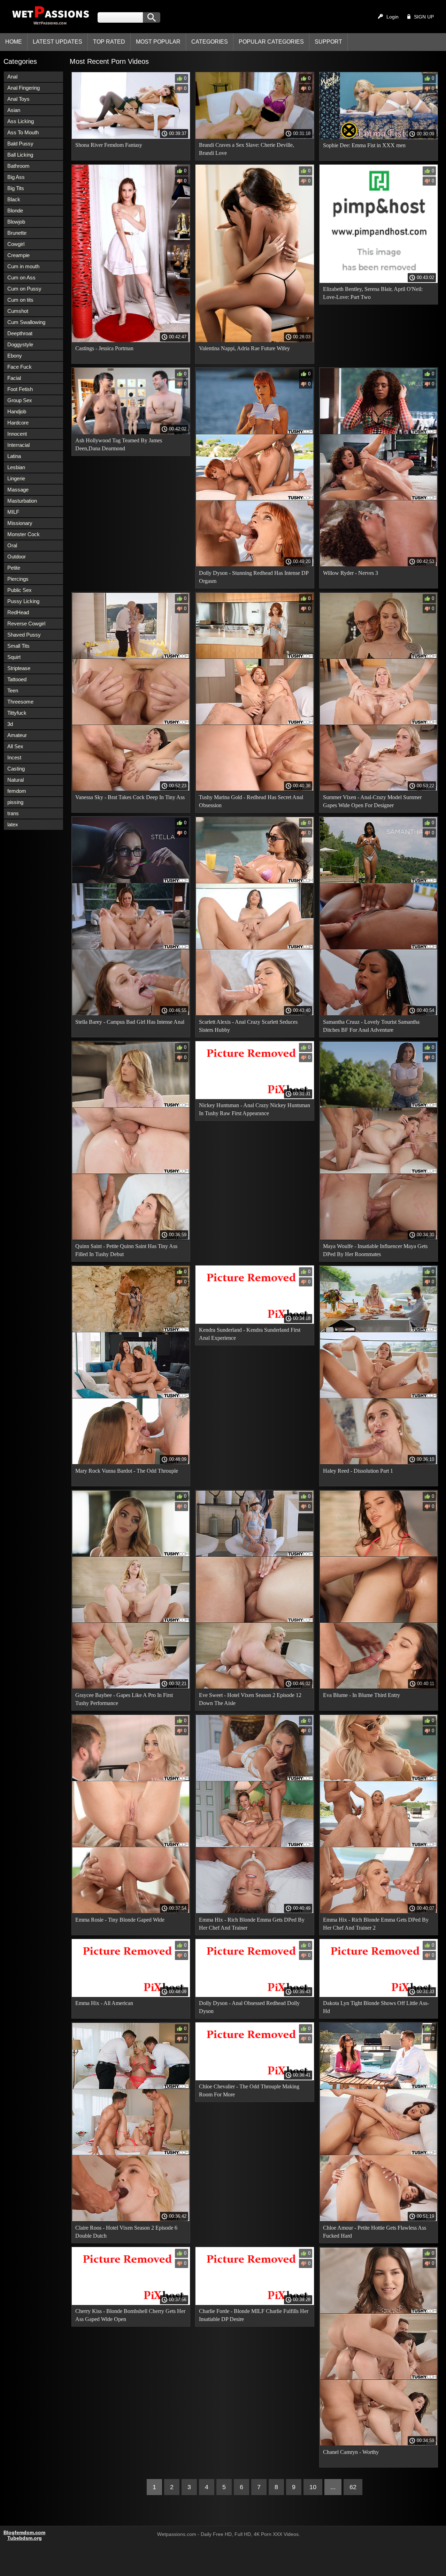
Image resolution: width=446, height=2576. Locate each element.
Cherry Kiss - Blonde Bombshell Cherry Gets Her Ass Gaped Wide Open (130, 2315)
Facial (14, 378)
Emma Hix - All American (104, 2003)
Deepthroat (20, 333)
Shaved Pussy (24, 635)
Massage (18, 490)
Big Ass (16, 177)
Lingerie (16, 478)
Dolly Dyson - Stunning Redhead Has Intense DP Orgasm (254, 577)
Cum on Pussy (24, 289)
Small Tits (18, 646)
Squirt (14, 657)
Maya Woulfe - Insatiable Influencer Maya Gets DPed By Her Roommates (375, 1250)
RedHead (18, 612)
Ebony (15, 356)
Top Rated (109, 42)
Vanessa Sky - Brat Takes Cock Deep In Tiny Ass (130, 797)
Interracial (18, 445)
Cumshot (18, 311)
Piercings (18, 579)
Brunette (17, 233)
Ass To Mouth (23, 132)
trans (13, 813)
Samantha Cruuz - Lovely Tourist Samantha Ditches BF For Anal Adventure (371, 1026)
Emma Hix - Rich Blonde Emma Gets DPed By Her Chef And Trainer (252, 1924)
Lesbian (16, 467)
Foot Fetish (20, 389)
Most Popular (158, 42)
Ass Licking (21, 121)
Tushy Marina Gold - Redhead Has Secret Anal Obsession (251, 801)
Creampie (18, 255)
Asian (14, 110)
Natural (16, 780)
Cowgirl (16, 244)
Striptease (19, 668)
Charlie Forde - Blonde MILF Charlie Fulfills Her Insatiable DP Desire (254, 2315)
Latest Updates (57, 42)
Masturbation (22, 501)
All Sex (15, 746)
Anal (12, 77)
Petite (14, 568)
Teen (13, 690)
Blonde (15, 211)
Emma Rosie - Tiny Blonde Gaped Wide (120, 1920)
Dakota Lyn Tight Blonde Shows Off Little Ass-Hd (376, 2007)
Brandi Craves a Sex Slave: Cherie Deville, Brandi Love (247, 149)
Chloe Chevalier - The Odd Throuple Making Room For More (249, 2090)
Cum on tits (20, 300)
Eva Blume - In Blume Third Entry (362, 1695)
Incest (14, 757)
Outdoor (17, 557)
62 (353, 2487)
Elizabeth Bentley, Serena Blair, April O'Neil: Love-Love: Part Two (373, 293)
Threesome (20, 702)
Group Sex (20, 400)
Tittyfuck (17, 713)
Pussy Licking (23, 601)
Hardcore (18, 423)
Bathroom (18, 166)
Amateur (17, 735)
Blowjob (16, 222)
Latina (14, 456)
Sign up (424, 17)
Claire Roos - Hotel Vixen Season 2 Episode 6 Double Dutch (126, 2232)
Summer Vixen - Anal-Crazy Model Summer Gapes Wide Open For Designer (372, 801)
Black (14, 199)
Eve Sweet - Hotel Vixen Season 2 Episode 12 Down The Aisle (250, 1699)
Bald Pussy (20, 144)
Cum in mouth (23, 266)
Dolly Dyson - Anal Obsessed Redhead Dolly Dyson (249, 2007)
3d (10, 724)
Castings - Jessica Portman (104, 348)
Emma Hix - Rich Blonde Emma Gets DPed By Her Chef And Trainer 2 (376, 1924)
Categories (210, 42)
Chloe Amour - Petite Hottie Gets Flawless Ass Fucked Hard (375, 2232)
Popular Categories (271, 42)
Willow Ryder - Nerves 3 (351, 573)
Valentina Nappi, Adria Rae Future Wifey (244, 348)
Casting (16, 769)
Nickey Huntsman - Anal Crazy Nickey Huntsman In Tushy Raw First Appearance (255, 1109)
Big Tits (16, 188)
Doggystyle (20, 344)
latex (13, 824)
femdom (17, 791)
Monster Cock (24, 534)
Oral (12, 545)
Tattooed (17, 679)
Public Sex (20, 590)
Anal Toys (18, 99)
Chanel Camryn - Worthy (351, 2452)
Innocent (17, 434)
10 (313, 2487)
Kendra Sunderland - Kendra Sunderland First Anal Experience (250, 1334)
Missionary (20, 523)
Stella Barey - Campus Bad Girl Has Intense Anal (130, 1022)
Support (328, 42)
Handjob (17, 411)
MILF (13, 512)
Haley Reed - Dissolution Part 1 (358, 1471)
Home (14, 42)
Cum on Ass (21, 277)
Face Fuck (20, 367)
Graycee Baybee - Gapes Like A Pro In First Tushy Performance (124, 1699)
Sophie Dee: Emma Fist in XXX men (364, 145)
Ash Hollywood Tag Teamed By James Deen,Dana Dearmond (119, 444)
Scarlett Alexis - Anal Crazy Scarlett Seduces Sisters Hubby (248, 1026)
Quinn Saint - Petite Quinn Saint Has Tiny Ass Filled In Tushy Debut (126, 1250)
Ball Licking (20, 155)
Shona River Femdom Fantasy (109, 145)
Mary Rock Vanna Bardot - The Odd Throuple (127, 1471)
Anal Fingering (24, 88)
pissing (15, 802)
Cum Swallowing (26, 322)
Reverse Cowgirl (26, 624)
